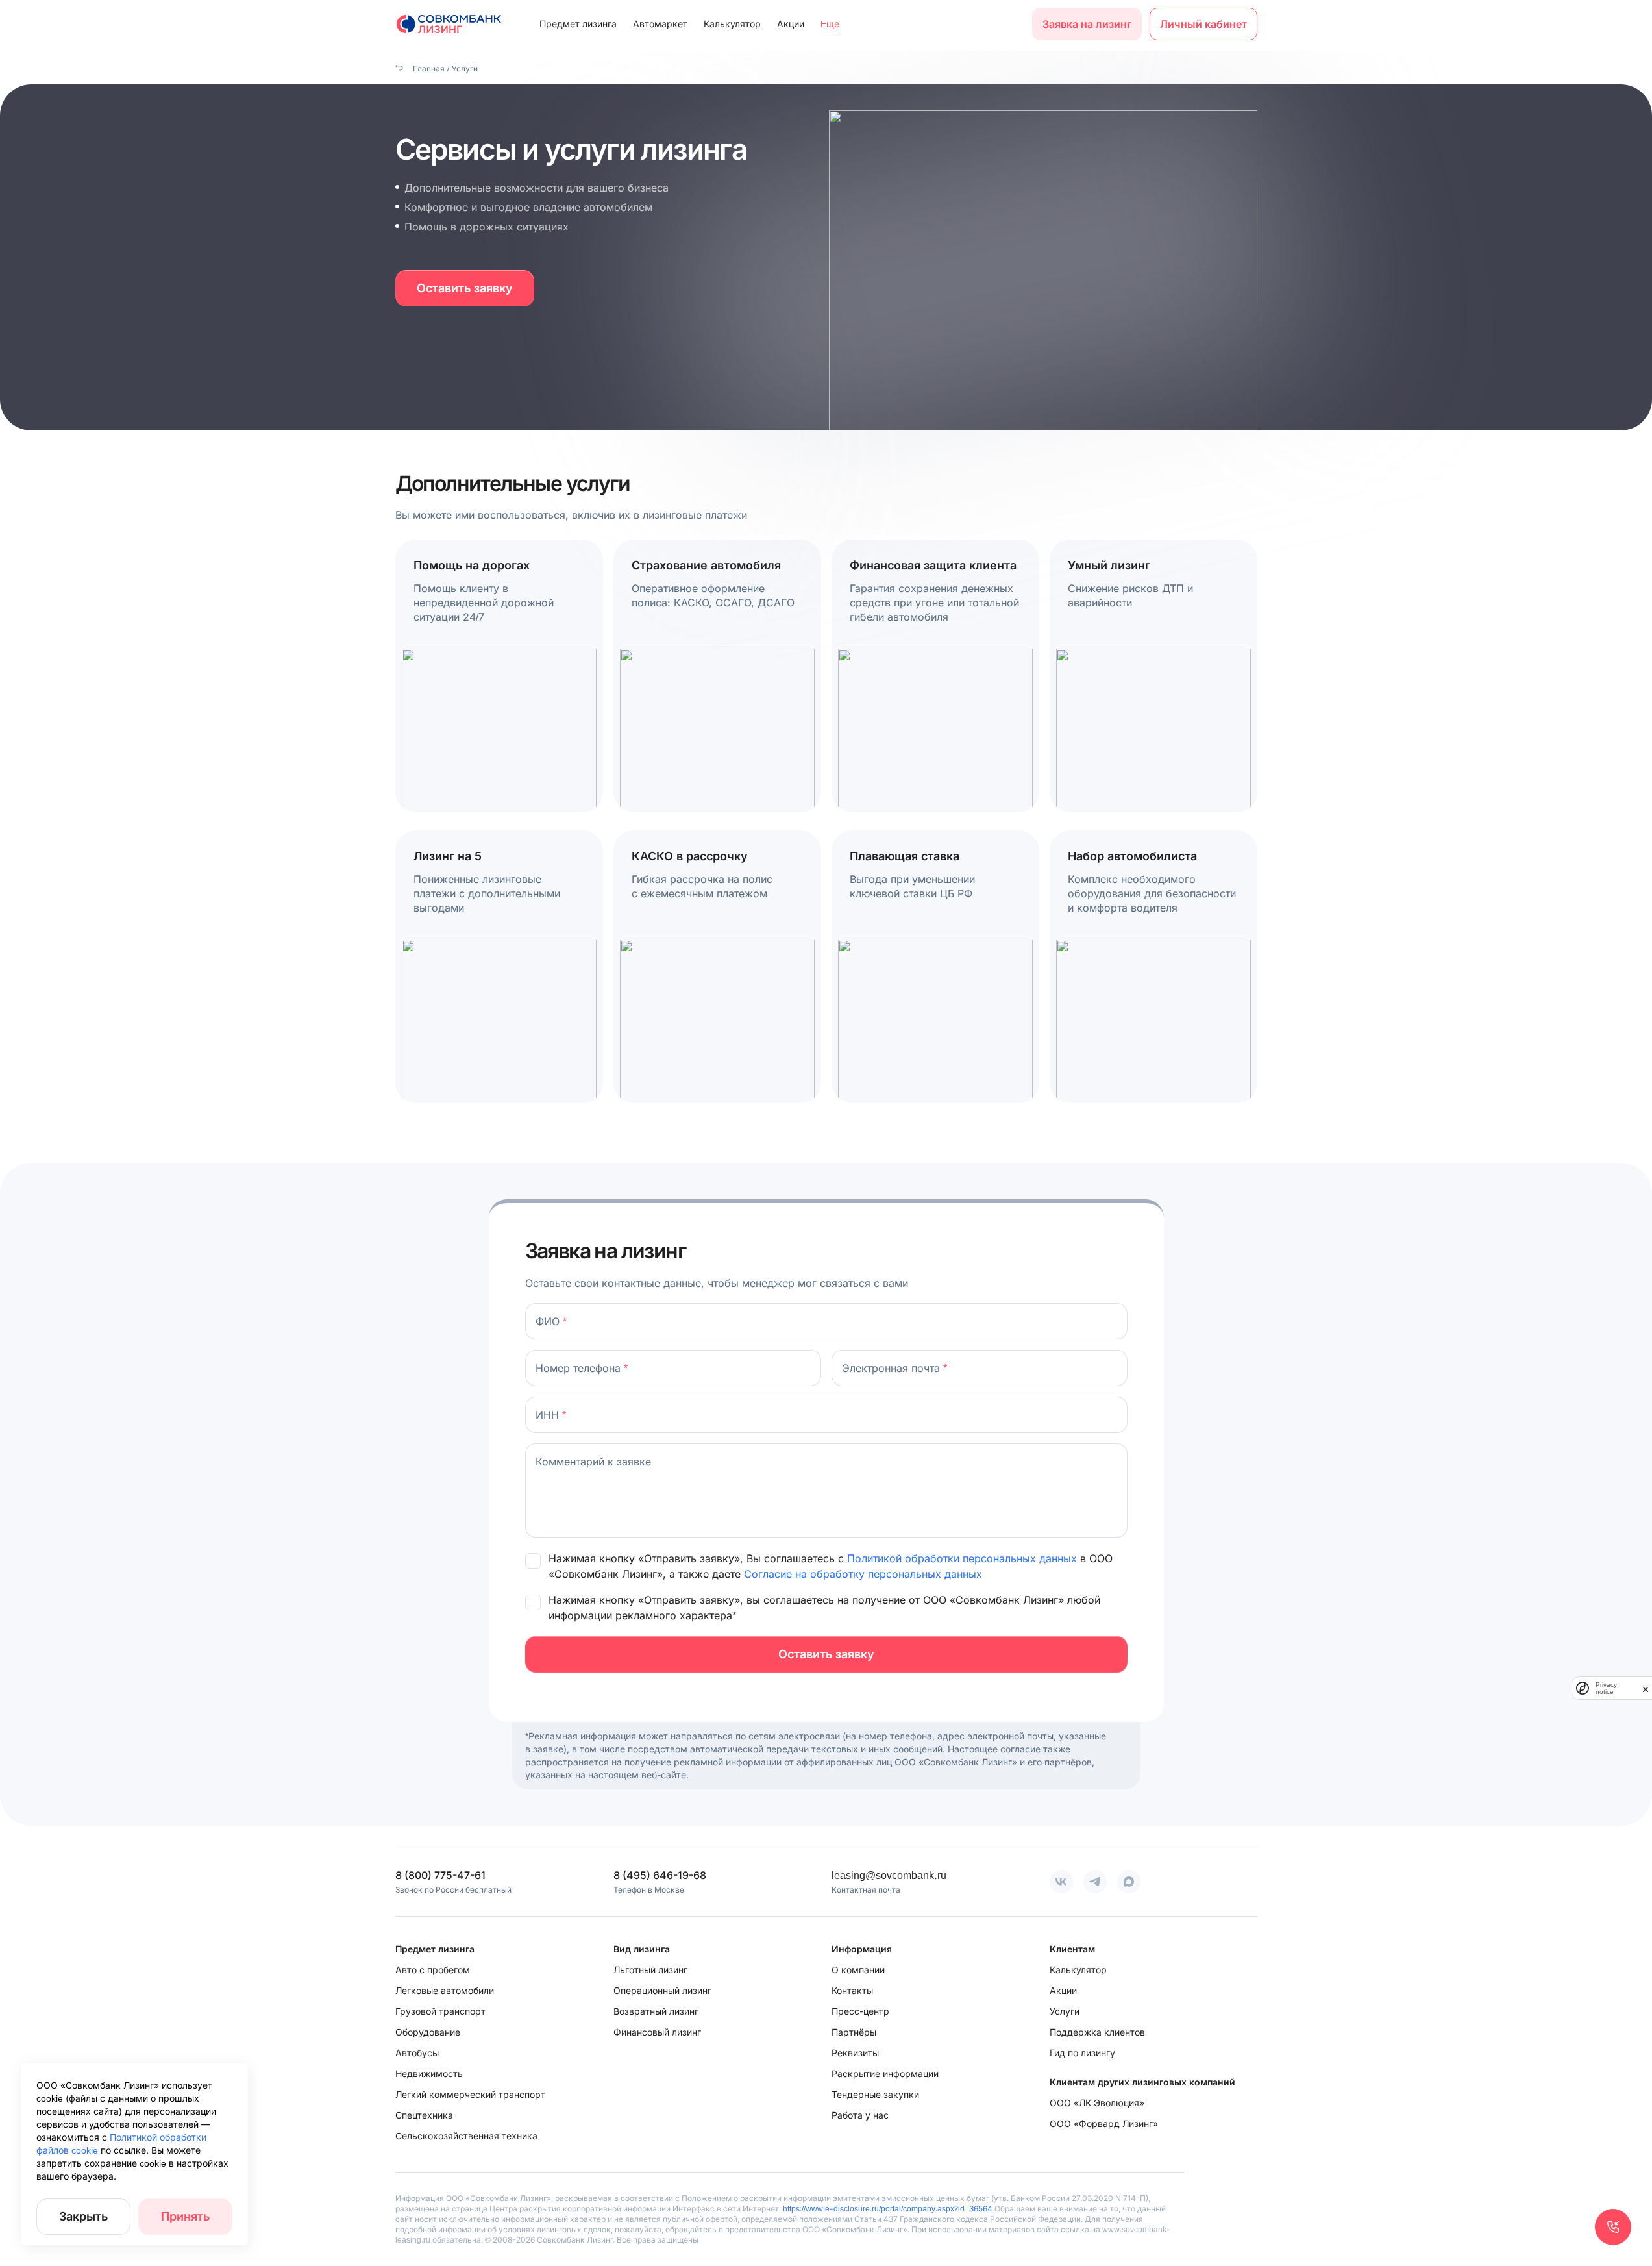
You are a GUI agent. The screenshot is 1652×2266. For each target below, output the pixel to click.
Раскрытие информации (885, 2073)
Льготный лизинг (650, 1970)
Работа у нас (860, 2115)
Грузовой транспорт (440, 2011)
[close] (1646, 1688)
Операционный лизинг (662, 1990)
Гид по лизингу (1082, 2053)
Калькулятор (732, 24)
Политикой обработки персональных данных (964, 1558)
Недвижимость (429, 2073)
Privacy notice (1606, 1688)
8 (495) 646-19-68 (660, 1875)
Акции (791, 24)
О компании (858, 1970)
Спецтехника (424, 2115)
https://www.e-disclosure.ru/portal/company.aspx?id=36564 (888, 2209)
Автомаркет (660, 24)
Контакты (852, 1990)
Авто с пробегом (433, 1970)
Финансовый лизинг (657, 2032)
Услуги (1065, 2011)
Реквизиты (855, 2053)
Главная (428, 68)
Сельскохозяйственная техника (466, 2136)
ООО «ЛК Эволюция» (1097, 2103)
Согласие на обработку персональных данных (863, 1574)
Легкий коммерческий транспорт (470, 2094)
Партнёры (854, 2032)
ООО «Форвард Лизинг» (1104, 2123)
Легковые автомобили (445, 1990)
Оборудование (428, 2032)
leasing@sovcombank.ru (889, 1875)
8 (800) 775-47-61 (440, 1875)
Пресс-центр (860, 2011)
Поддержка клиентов (1097, 2032)
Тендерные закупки (875, 2094)
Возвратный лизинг (656, 2011)
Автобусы (417, 2053)
